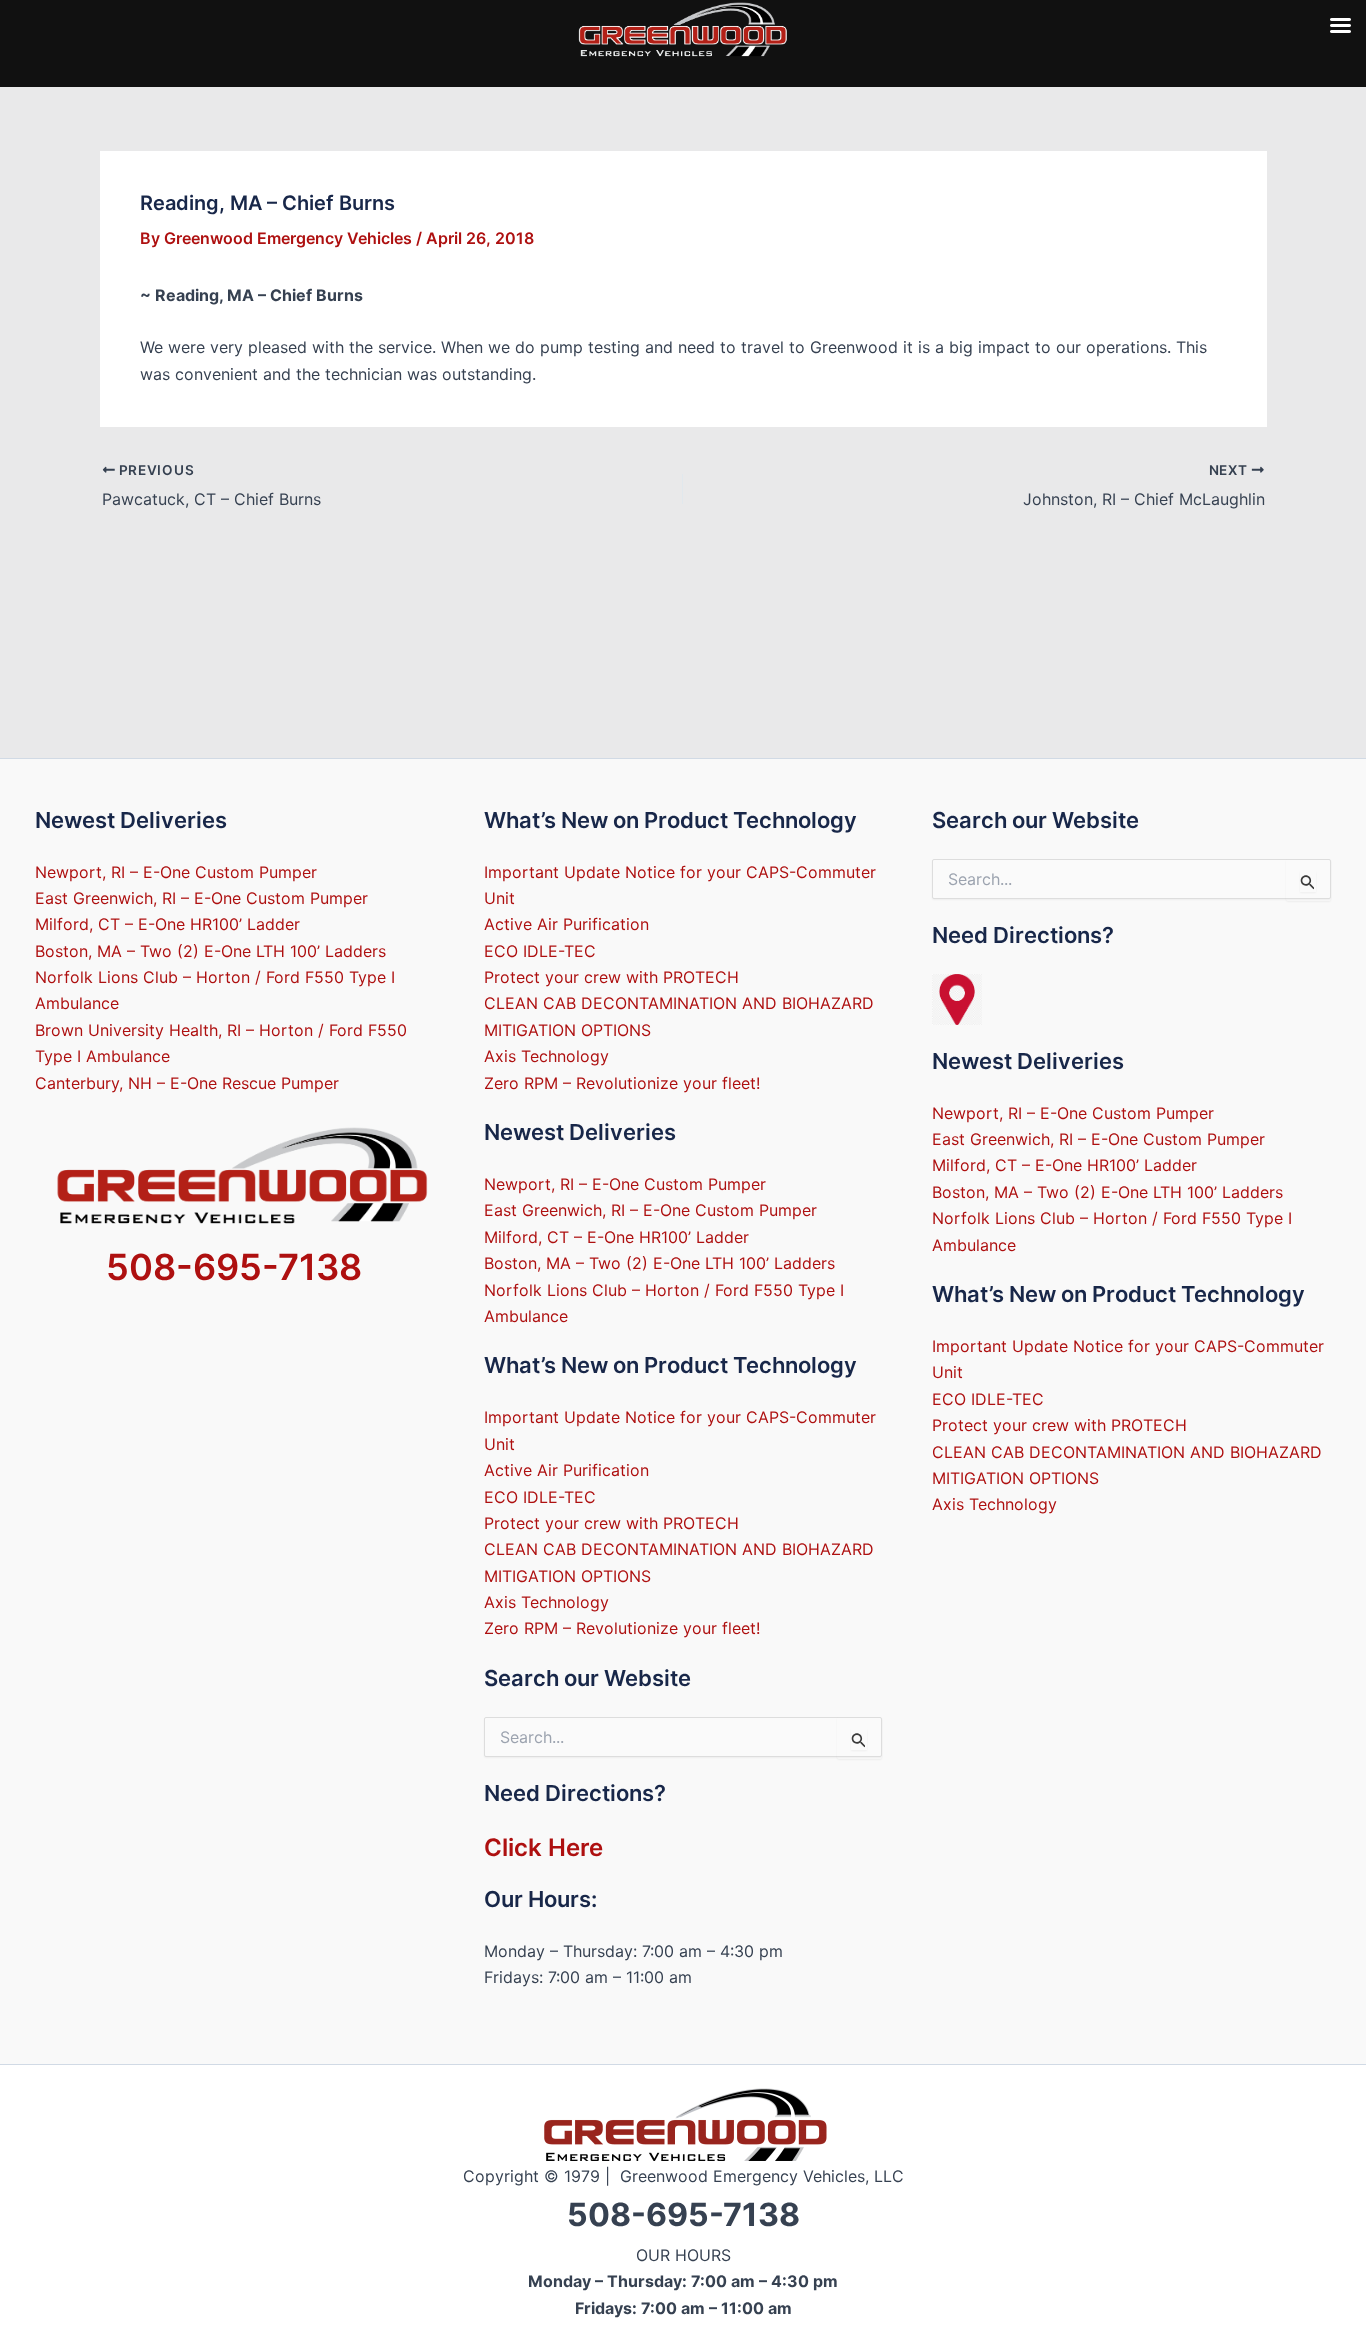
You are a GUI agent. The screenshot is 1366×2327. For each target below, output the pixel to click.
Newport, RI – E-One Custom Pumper (176, 872)
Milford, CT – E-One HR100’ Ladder (167, 924)
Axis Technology (546, 1056)
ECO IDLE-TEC (540, 951)
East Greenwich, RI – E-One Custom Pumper (201, 898)
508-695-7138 (234, 1267)
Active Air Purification (566, 924)
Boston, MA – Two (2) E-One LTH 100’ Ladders (210, 951)
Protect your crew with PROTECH (611, 977)
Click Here (543, 1847)
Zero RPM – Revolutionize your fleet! (622, 1083)
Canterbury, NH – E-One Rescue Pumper (187, 1083)
